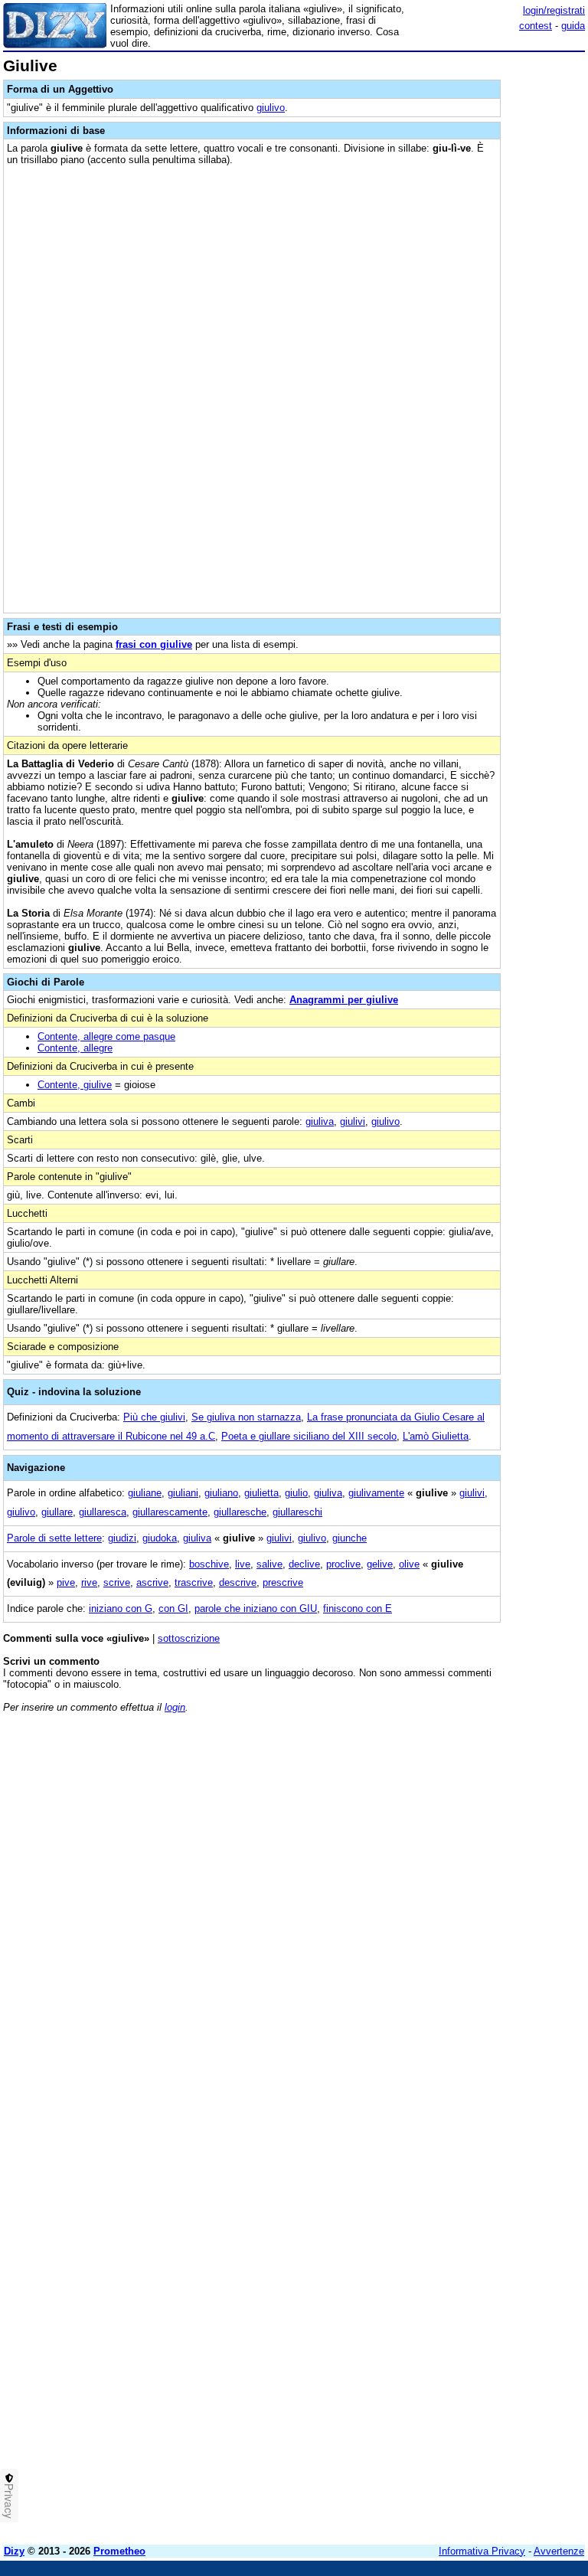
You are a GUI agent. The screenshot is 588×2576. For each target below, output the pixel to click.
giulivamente (376, 1493)
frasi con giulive (154, 644)
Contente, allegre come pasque (106, 1036)
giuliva (320, 1121)
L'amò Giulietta (436, 1436)
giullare (57, 1512)
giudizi (122, 1538)
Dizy (14, 2551)
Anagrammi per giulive (344, 1000)
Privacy (9, 2501)
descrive (238, 1582)
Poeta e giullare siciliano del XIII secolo (309, 1436)
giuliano (221, 1493)
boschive (209, 1564)
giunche (350, 1538)
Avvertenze (559, 2551)
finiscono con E (358, 1608)
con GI (173, 1608)
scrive (117, 1582)
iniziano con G (121, 1608)
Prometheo (119, 2551)
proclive (343, 1564)
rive (89, 1582)
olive (409, 1564)
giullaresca (103, 1512)
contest (536, 26)
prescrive (283, 1582)
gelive (380, 1564)
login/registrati (554, 10)
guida (573, 26)
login (175, 1707)
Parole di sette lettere (54, 1538)
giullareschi (297, 1512)
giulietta (261, 1493)
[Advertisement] (470, 1820)
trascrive (194, 1582)
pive (66, 1582)
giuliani (183, 1493)
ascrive (152, 1582)
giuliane (145, 1493)
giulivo (271, 108)
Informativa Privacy (482, 2551)
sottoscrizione (189, 1638)
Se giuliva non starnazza (246, 1417)
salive (269, 1564)
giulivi (353, 1121)
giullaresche (240, 1512)
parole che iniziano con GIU (256, 1608)
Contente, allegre (75, 1048)
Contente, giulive (75, 1085)
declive (304, 1564)
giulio (296, 1493)
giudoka (160, 1538)
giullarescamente (170, 1512)
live (243, 1564)
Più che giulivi (154, 1417)
